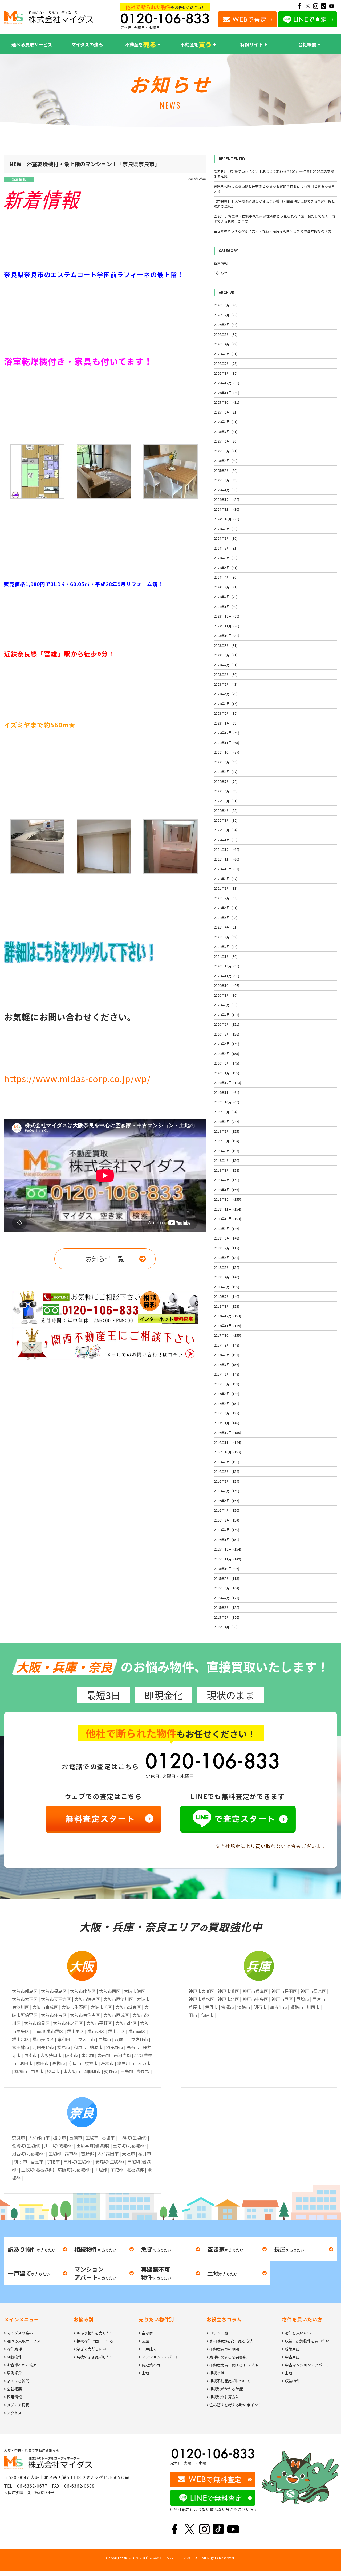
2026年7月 (226, 315)
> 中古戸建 (291, 2357)
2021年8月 (226, 888)
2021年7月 (226, 898)
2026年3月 (226, 354)
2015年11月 (227, 1559)
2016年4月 (226, 1510)
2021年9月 (226, 879)
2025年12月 (226, 383)
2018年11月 (227, 1209)
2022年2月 (226, 830)
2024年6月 (226, 558)
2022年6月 (226, 791)
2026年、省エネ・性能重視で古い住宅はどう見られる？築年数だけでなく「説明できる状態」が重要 (275, 219)
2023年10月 (226, 635)
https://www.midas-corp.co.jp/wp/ (77, 1078)
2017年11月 (227, 1326)
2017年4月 (226, 1394)
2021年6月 (226, 908)
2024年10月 (226, 519)
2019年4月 (226, 1160)
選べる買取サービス (32, 44)
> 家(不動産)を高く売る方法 (230, 2341)
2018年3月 (226, 1287)
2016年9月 (226, 1462)
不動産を (141, 44)
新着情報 (19, 179)
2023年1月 (226, 723)
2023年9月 (226, 645)
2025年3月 (226, 470)
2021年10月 (226, 869)
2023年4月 (226, 694)
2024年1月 (226, 606)
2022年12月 (226, 733)
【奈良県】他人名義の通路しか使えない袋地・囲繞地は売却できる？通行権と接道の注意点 (274, 204)
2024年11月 (226, 509)
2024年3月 (226, 587)
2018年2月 (226, 1296)
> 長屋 (144, 2341)
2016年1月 (226, 1540)
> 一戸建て (148, 2349)
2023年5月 (226, 684)
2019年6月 (226, 1141)
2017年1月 (226, 1423)
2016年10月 (227, 1452)
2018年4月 (226, 1277)
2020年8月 (226, 1005)
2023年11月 (226, 626)
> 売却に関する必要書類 (227, 2357)
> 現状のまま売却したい (94, 2357)
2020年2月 (226, 1063)
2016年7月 (226, 1481)
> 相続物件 (13, 2357)
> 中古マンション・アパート (306, 2365)
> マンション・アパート (159, 2357)
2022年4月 (226, 810)
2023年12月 (226, 616)
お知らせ (221, 273)
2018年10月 (227, 1219)
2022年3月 (226, 820)
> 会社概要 (13, 2389)
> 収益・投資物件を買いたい (306, 2341)
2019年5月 (226, 1151)
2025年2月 (226, 480)
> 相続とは (215, 2373)
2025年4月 (226, 461)
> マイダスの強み (18, 2333)
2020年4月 (226, 1044)
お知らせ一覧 (105, 1259)
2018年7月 (226, 1248)
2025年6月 (226, 441)
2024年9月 (226, 529)
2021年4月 (226, 927)
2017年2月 (226, 1413)
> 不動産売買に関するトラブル (232, 2365)
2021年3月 (226, 937)
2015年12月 (227, 1549)
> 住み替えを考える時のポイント (234, 2405)
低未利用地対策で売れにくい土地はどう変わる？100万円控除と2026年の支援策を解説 (274, 174)
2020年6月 (226, 1024)
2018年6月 (226, 1258)
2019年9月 (226, 1112)
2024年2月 (226, 597)
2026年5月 (226, 334)
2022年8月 (226, 772)
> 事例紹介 (13, 2373)
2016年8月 (226, 1471)
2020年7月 (226, 1015)
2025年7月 (226, 432)
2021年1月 (226, 956)
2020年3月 (226, 1054)
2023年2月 (226, 713)
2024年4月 (226, 577)
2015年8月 (226, 1588)
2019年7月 (226, 1131)
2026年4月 (226, 344)
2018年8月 (226, 1238)
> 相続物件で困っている (94, 2341)
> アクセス (13, 2413)
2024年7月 (226, 548)
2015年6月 (226, 1607)
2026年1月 (226, 373)
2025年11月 (226, 393)
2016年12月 (227, 1432)
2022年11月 (226, 743)
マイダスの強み (87, 44)
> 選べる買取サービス (22, 2341)
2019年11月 (226, 1092)
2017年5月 (226, 1384)
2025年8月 (226, 422)
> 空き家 (146, 2333)
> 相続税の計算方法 (223, 2397)
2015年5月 (226, 1617)
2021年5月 (226, 917)
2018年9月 (226, 1228)
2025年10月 (226, 402)
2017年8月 (226, 1355)
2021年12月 (226, 849)
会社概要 (307, 44)
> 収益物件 (291, 2381)
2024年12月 (226, 499)
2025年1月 (226, 490)
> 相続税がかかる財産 (225, 2389)
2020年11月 (226, 976)
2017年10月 (227, 1335)
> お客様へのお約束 (20, 2365)
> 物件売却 (13, 2349)
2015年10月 (226, 1569)
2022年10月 (226, 752)
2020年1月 (226, 1073)
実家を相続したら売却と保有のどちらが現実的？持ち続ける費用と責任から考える (274, 189)
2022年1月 (226, 840)
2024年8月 (226, 538)
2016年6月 (226, 1491)
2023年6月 (226, 674)
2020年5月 (226, 1034)
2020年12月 (226, 966)
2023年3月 (226, 704)
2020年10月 (226, 985)
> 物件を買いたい (296, 2333)
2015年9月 (226, 1578)
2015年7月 (226, 1598)
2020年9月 (226, 995)
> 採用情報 (13, 2397)
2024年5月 (226, 568)
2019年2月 (226, 1180)
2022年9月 (226, 762)
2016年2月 (226, 1530)
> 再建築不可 (150, 2365)
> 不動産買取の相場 (223, 2349)
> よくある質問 (17, 2381)
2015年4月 (226, 1627)
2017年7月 (226, 1365)
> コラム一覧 (217, 2333)
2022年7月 (226, 781)
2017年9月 (226, 1345)
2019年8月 (226, 1121)
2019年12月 (227, 1083)
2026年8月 (226, 305)
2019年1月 (226, 1190)
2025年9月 (226, 412)
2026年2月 (226, 363)
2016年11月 (227, 1442)
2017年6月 (226, 1374)
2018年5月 (226, 1267)
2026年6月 (226, 324)
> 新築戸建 (291, 2349)
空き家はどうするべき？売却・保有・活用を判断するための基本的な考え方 (273, 231)
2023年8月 (226, 655)
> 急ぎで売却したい (90, 2349)
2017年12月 (227, 1316)
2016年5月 (226, 1501)
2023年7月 (226, 665)
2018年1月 (226, 1306)
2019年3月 (226, 1170)
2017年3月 (226, 1403)
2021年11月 (226, 859)
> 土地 (144, 2373)
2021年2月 (226, 946)
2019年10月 (226, 1102)
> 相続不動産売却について (228, 2381)
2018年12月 (227, 1199)
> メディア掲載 (17, 2405)
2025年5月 (226, 451)
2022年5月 (226, 801)
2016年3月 (226, 1520)
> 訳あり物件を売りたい (94, 2333)
